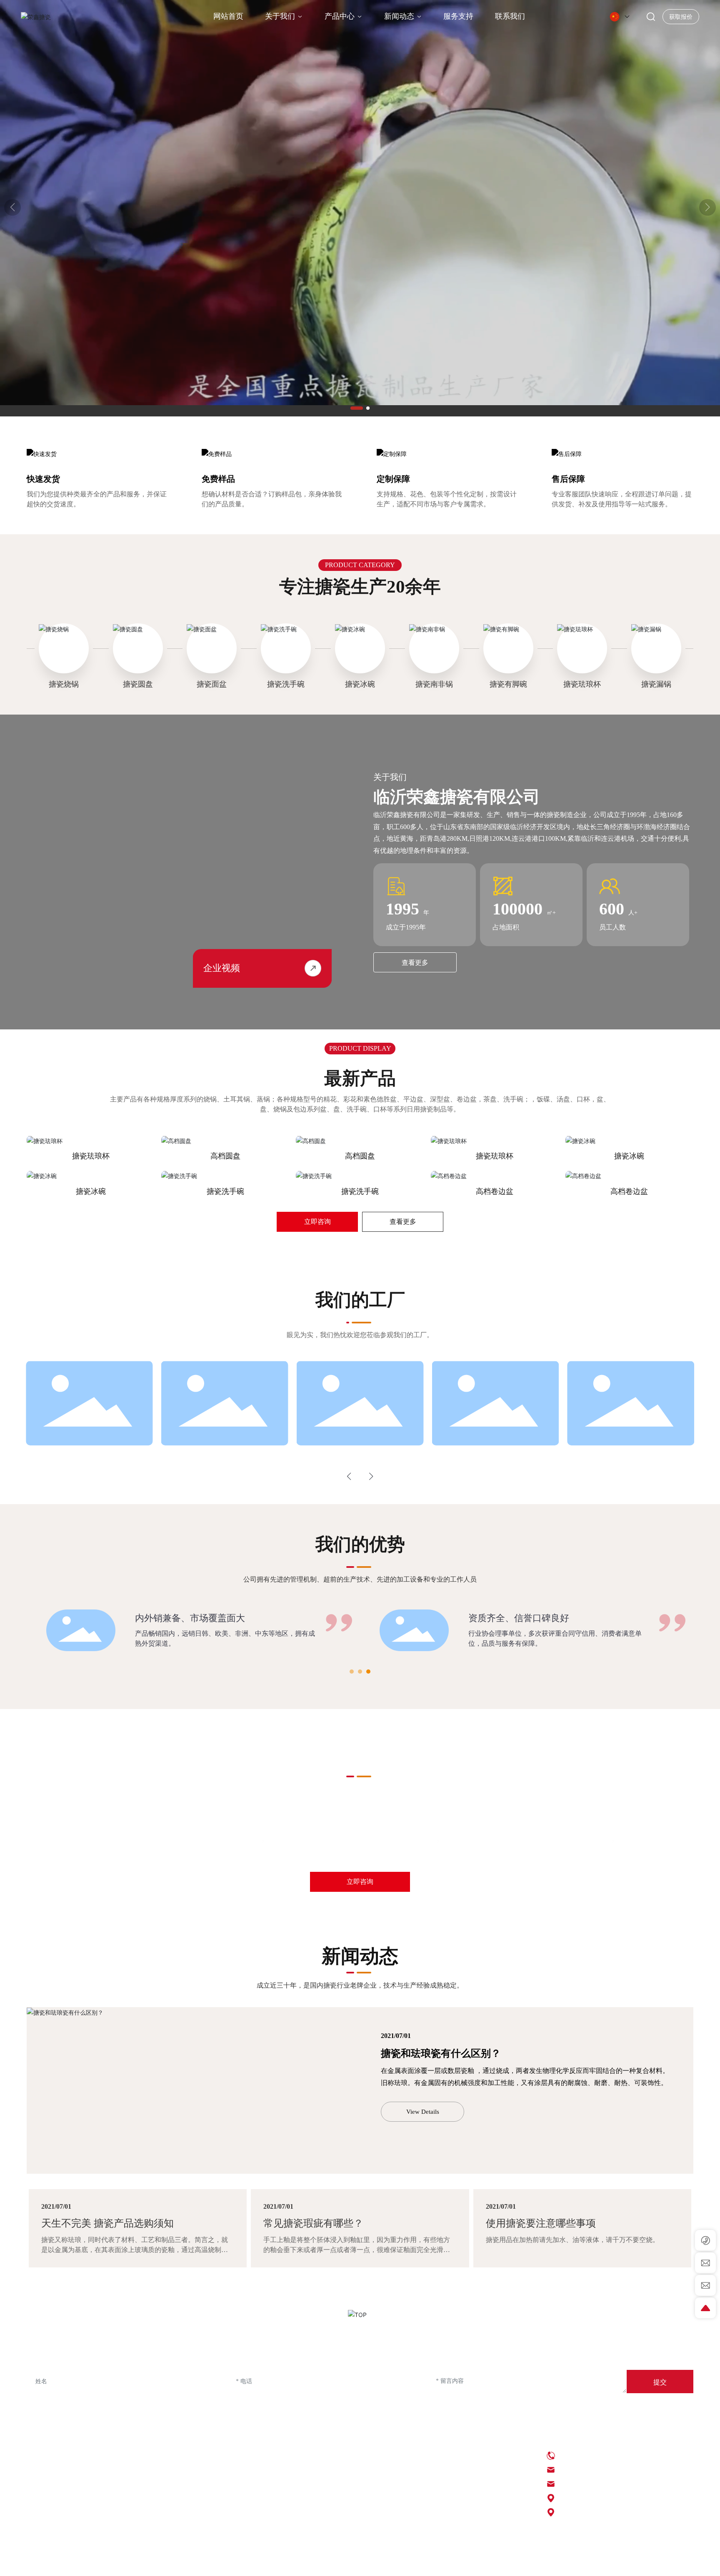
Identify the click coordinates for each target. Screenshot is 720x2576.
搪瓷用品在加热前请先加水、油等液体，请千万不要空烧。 (572, 2240)
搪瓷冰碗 (360, 684)
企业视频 (222, 968)
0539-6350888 (147, 1841)
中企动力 (537, 2563)
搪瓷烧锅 (64, 684)
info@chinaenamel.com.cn (343, 1841)
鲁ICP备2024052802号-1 (316, 2563)
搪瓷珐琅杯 (582, 684)
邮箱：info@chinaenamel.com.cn (602, 2470)
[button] (357, 408)
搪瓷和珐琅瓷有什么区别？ (441, 2053)
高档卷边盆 (495, 1191)
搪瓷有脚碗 (508, 684)
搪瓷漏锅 (656, 684)
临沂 (557, 2563)
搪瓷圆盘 (138, 684)
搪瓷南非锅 (434, 684)
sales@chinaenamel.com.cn (519, 1841)
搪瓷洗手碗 (286, 684)
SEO (483, 2563)
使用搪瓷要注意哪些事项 (541, 2223)
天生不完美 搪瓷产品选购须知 (107, 2223)
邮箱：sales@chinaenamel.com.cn (603, 2484)
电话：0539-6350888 (586, 2455)
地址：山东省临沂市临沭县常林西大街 (614, 2512)
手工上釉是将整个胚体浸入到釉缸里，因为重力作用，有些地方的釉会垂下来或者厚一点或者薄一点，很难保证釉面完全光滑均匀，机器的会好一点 (357, 2250)
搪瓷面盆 (212, 684)
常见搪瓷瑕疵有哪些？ (313, 2223)
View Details (423, 2112)
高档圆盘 (225, 1156)
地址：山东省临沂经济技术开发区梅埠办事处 (624, 2498)
